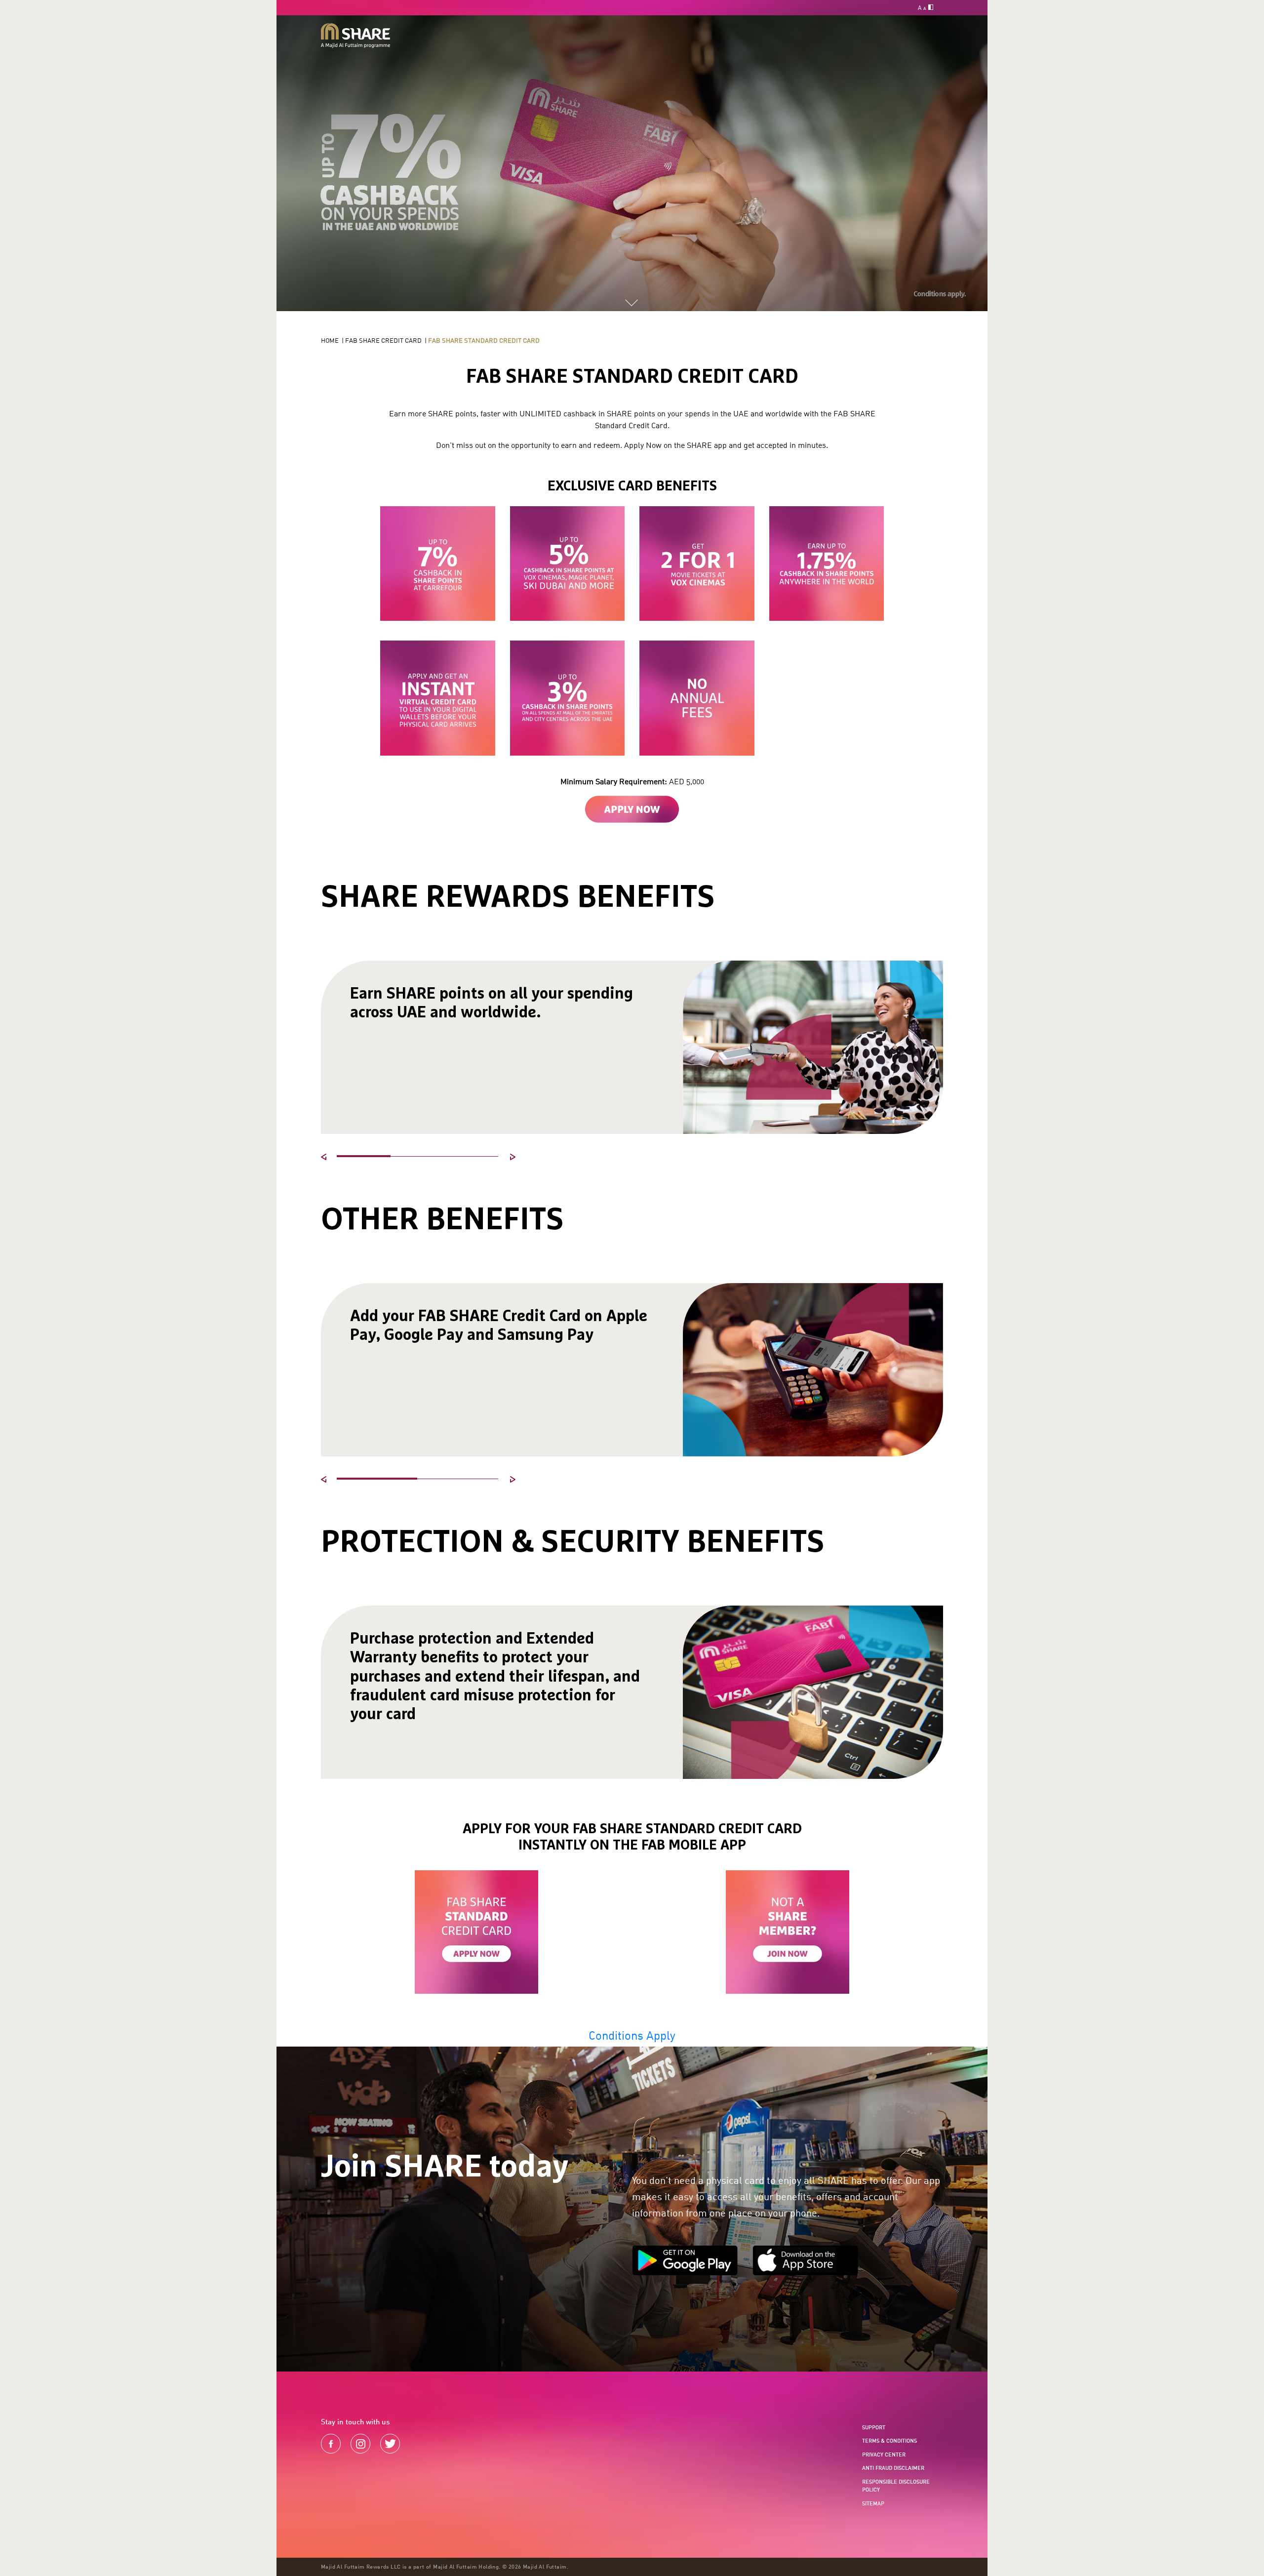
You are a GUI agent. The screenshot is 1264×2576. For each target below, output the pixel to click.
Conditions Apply (632, 2035)
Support (874, 2427)
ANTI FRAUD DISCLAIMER (893, 2468)
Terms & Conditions (889, 2441)
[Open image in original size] (355, 36)
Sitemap (873, 2503)
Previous (326, 1159)
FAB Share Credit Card (383, 340)
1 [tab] (364, 1156)
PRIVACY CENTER (884, 2455)
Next (515, 1159)
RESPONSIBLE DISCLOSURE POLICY (896, 2486)
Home (330, 340)
